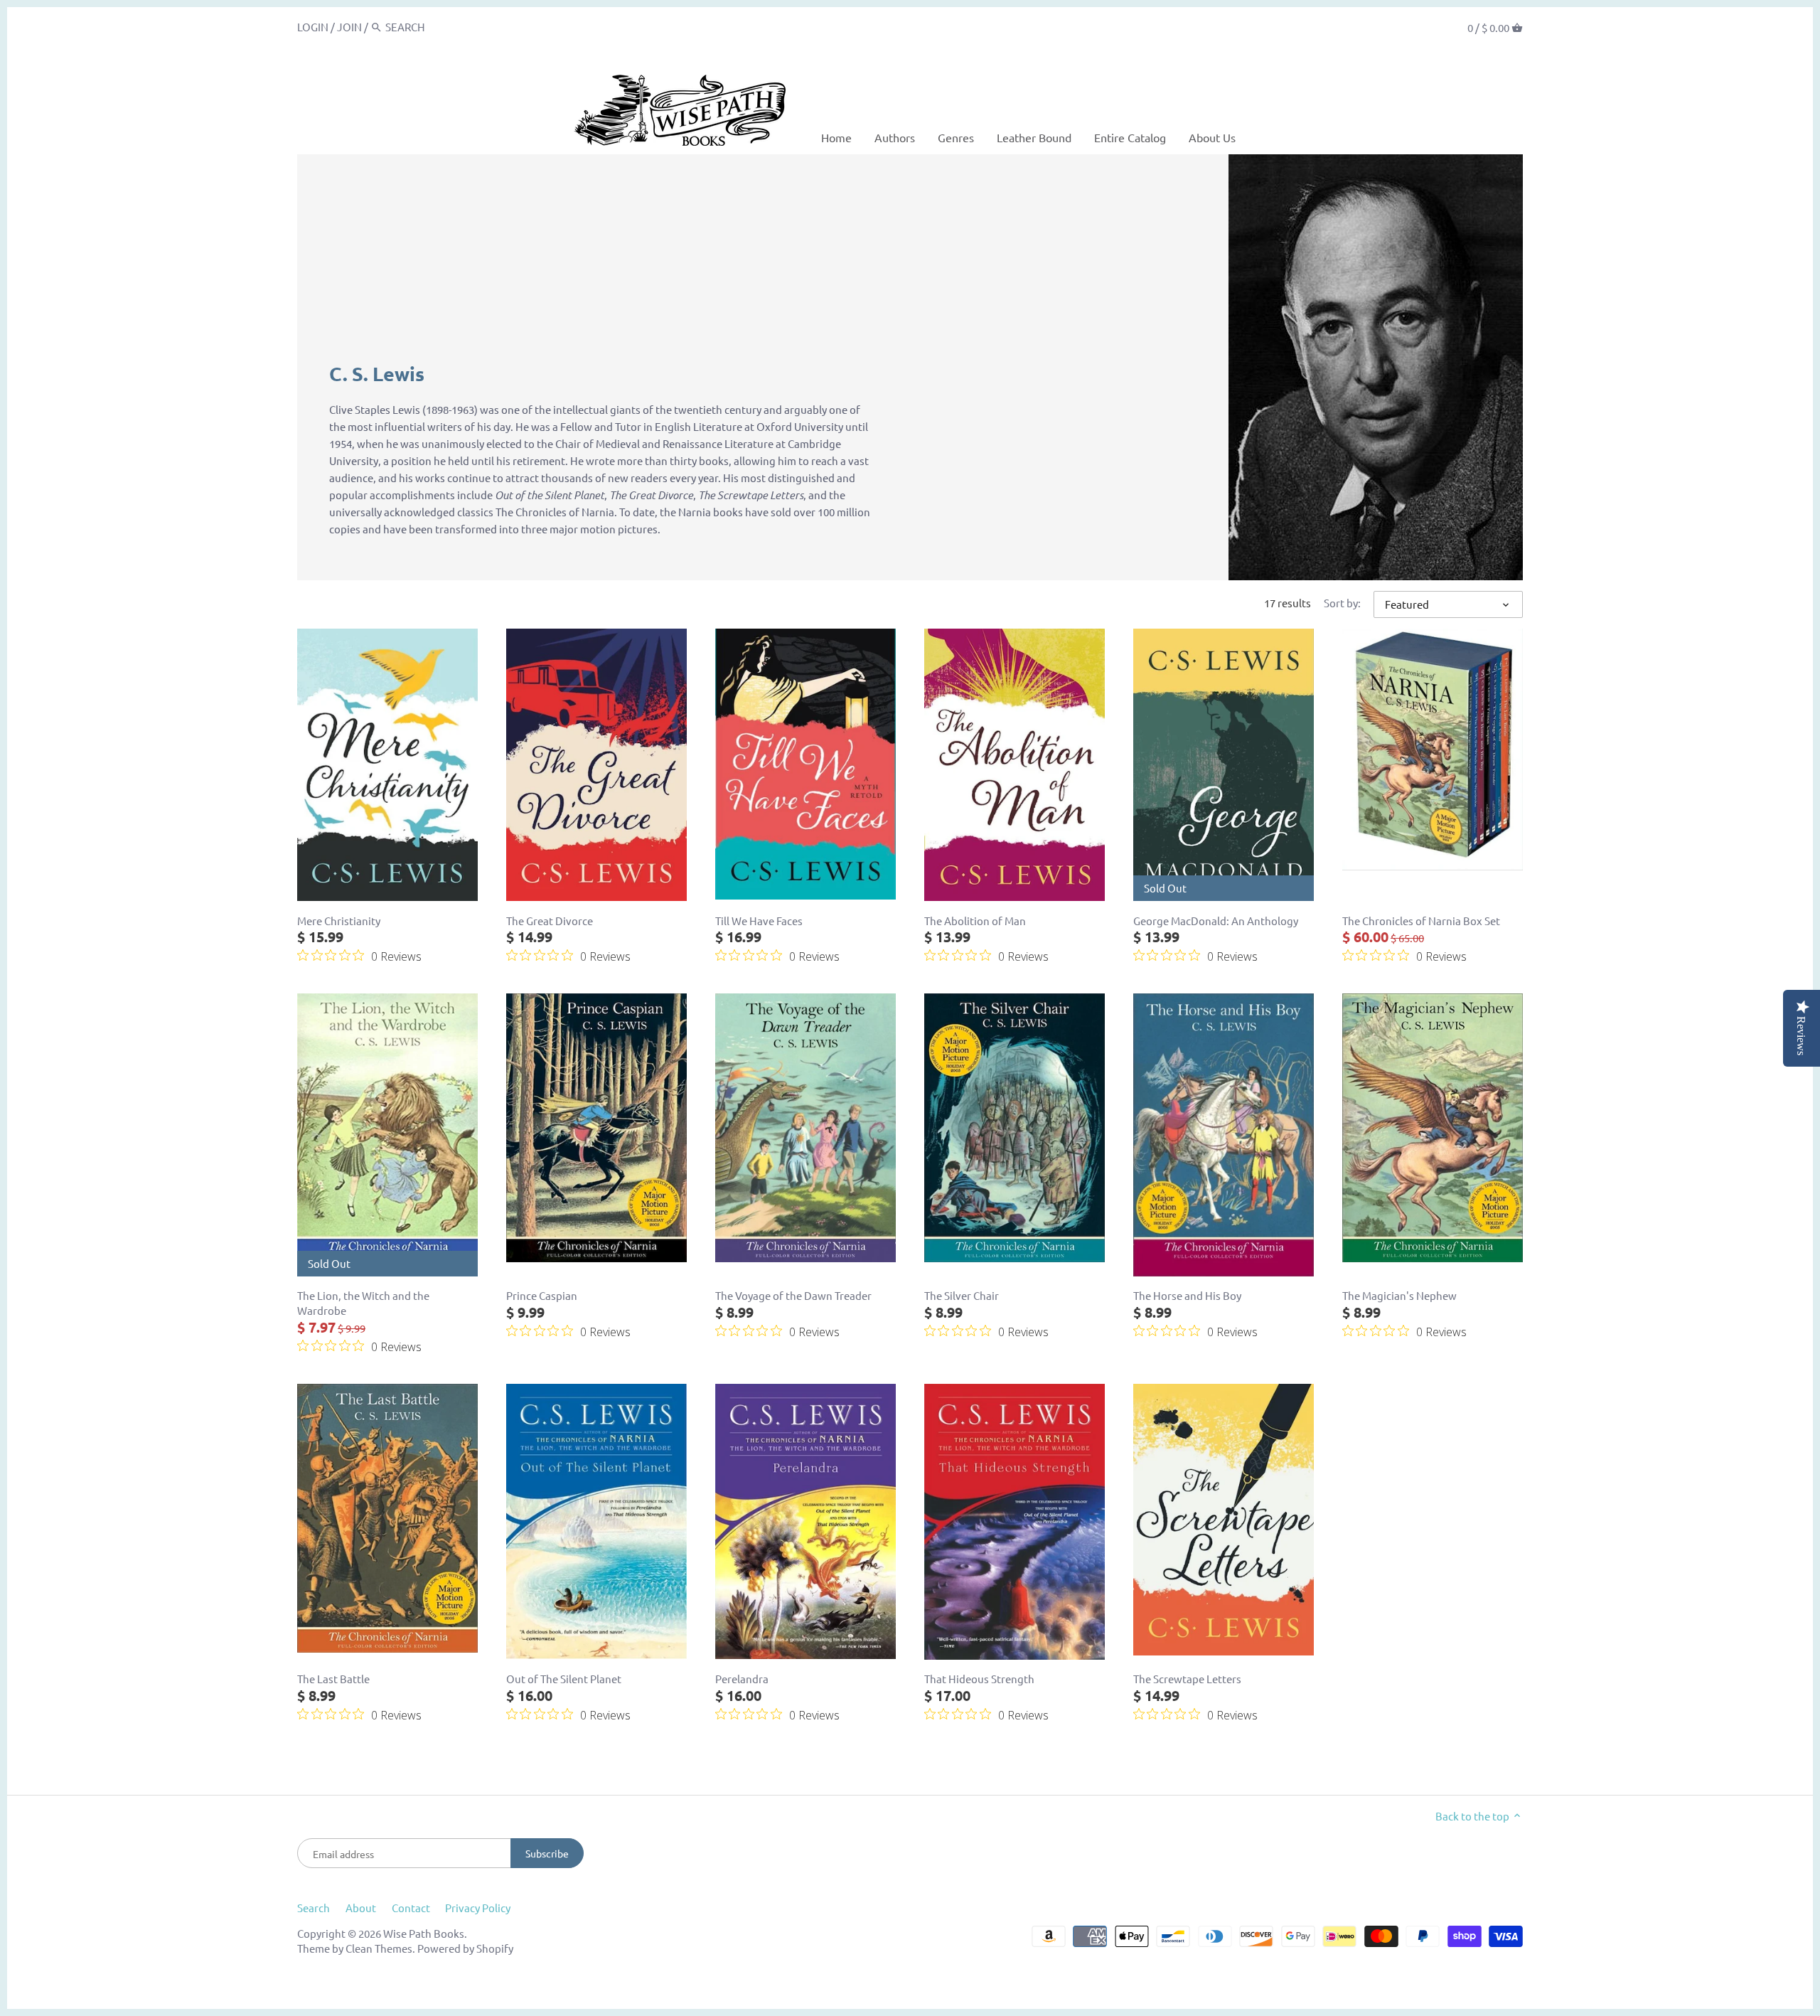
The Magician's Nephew (1399, 1295)
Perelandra (742, 1679)
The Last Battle (333, 1679)
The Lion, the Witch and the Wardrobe (363, 1303)
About (361, 1908)
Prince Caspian (542, 1295)
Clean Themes (379, 1948)
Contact (411, 1908)
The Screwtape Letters (1187, 1679)
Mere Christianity (339, 921)
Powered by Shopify (465, 1948)
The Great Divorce (550, 921)
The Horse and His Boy (1187, 1295)
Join (349, 27)
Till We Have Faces (759, 921)
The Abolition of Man (975, 921)
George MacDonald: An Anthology (1216, 921)
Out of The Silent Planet (564, 1679)
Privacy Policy (478, 1908)
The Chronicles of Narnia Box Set (1421, 921)
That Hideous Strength (979, 1679)
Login (313, 27)
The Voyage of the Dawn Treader (793, 1295)
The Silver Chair (962, 1295)
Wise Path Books (424, 1933)
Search (314, 1908)
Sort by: (1342, 603)
